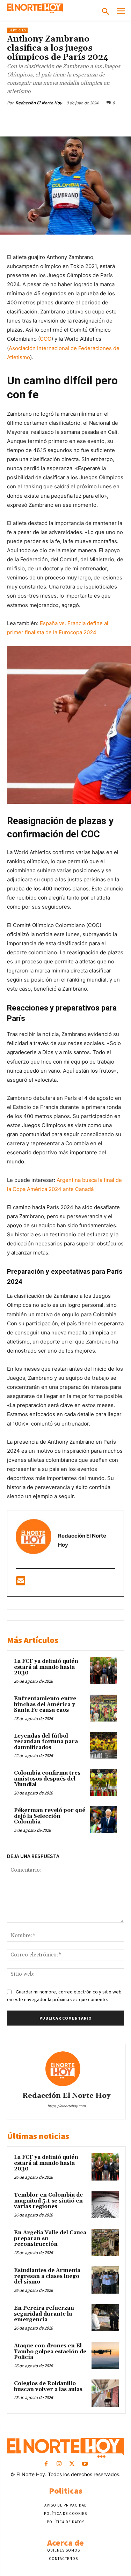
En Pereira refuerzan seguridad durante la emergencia (44, 2314)
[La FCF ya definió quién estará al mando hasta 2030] (104, 1671)
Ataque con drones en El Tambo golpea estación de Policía (50, 2352)
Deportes (17, 30)
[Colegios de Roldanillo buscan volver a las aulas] (105, 2393)
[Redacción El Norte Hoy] (66, 2069)
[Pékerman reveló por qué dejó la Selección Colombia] (104, 1820)
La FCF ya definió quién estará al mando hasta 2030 (46, 1667)
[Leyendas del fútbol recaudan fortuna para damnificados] (104, 1745)
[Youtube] (85, 2464)
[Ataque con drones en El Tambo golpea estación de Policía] (105, 2355)
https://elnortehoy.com (67, 2106)
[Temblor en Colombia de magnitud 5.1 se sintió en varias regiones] (105, 2205)
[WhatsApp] (84, 119)
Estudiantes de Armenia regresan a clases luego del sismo (47, 2276)
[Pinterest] (68, 119)
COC (46, 339)
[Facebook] (36, 119)
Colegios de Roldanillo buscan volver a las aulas (48, 2386)
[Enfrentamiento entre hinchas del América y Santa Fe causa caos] (104, 1708)
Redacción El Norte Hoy (39, 103)
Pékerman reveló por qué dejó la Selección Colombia (50, 1816)
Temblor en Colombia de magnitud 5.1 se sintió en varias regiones (48, 2201)
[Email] (116, 119)
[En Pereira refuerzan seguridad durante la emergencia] (105, 2318)
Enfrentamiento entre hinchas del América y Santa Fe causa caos (45, 1704)
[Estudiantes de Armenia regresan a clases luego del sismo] (105, 2280)
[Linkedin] (100, 119)
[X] (52, 119)
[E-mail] (21, 1583)
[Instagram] (59, 2464)
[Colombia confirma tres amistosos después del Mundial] (104, 1782)
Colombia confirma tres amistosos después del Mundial (47, 1779)
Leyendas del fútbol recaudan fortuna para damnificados (46, 1742)
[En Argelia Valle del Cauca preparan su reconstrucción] (105, 2242)
